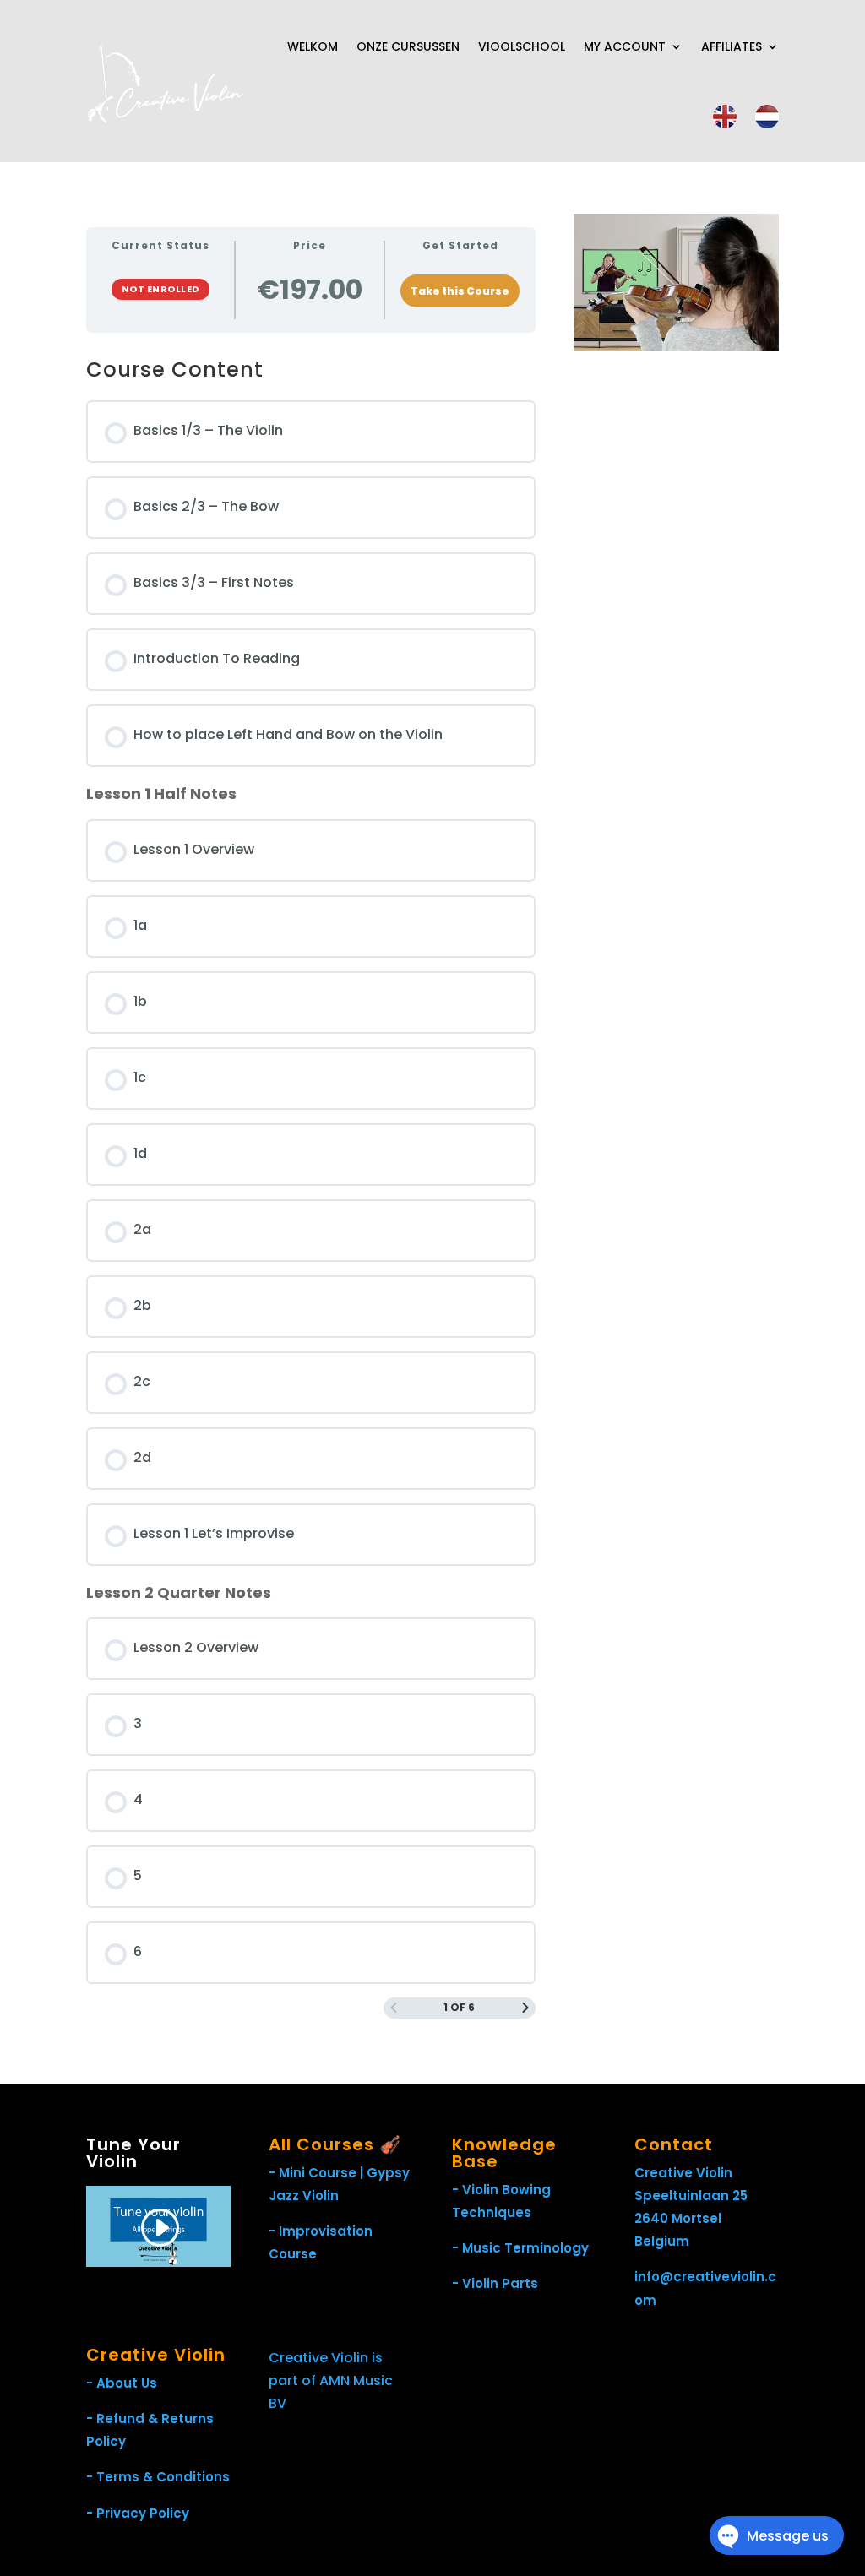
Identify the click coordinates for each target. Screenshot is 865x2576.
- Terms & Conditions (158, 2477)
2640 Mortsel (678, 2218)
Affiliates (732, 46)
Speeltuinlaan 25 (691, 2196)
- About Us (122, 2383)
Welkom (313, 46)
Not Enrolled (160, 289)
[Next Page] (525, 2008)
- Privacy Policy (138, 2513)
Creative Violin (683, 2173)
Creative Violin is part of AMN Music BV (331, 2380)
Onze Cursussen (408, 46)
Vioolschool (522, 46)
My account (625, 46)
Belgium (662, 2241)
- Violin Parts (495, 2283)
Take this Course (460, 291)
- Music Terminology (520, 2248)
